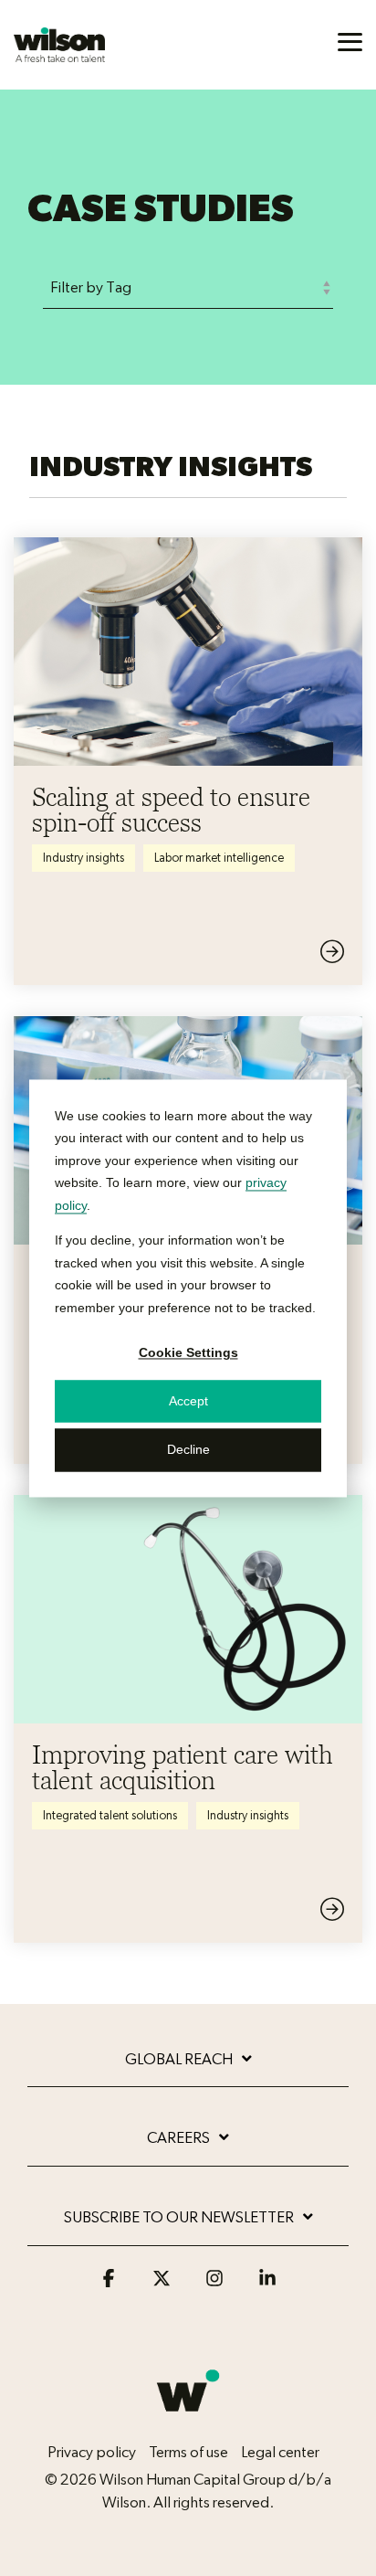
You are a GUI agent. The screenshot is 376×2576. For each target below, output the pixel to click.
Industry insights (84, 858)
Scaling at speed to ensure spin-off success (171, 810)
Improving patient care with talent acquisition (183, 1767)
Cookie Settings (188, 1352)
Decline (188, 1450)
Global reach (179, 2059)
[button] (350, 41)
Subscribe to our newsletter (179, 2217)
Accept (188, 1402)
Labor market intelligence (219, 858)
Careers (178, 2138)
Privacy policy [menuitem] (92, 2452)
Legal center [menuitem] (280, 2452)
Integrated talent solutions (110, 1816)
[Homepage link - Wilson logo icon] (188, 2422)
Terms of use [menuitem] (188, 2452)
